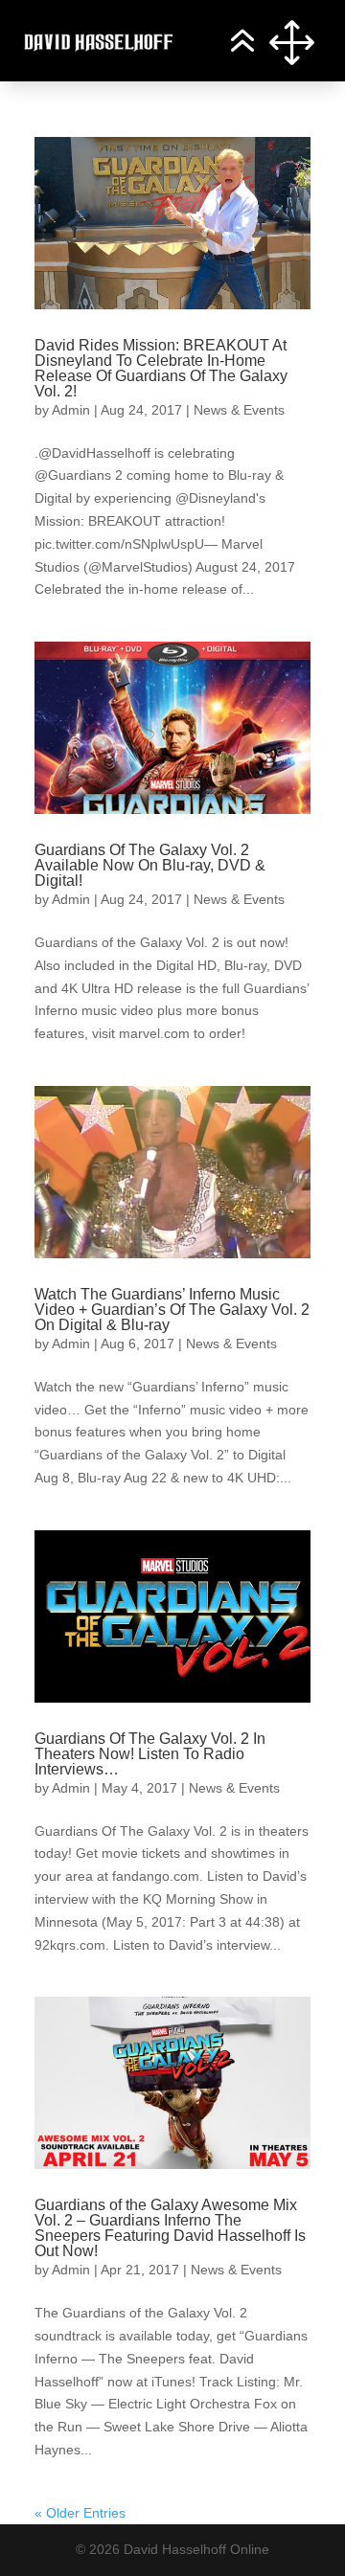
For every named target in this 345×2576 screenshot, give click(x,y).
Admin (71, 410)
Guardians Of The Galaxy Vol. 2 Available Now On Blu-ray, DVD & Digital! (150, 865)
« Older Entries (80, 2513)
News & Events (239, 410)
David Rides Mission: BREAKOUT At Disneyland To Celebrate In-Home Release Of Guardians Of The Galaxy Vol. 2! (161, 368)
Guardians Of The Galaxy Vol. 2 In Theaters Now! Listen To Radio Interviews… (150, 1754)
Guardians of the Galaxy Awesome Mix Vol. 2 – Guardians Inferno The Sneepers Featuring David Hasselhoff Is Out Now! (170, 2228)
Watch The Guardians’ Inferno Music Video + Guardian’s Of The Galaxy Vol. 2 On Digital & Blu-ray (172, 1310)
